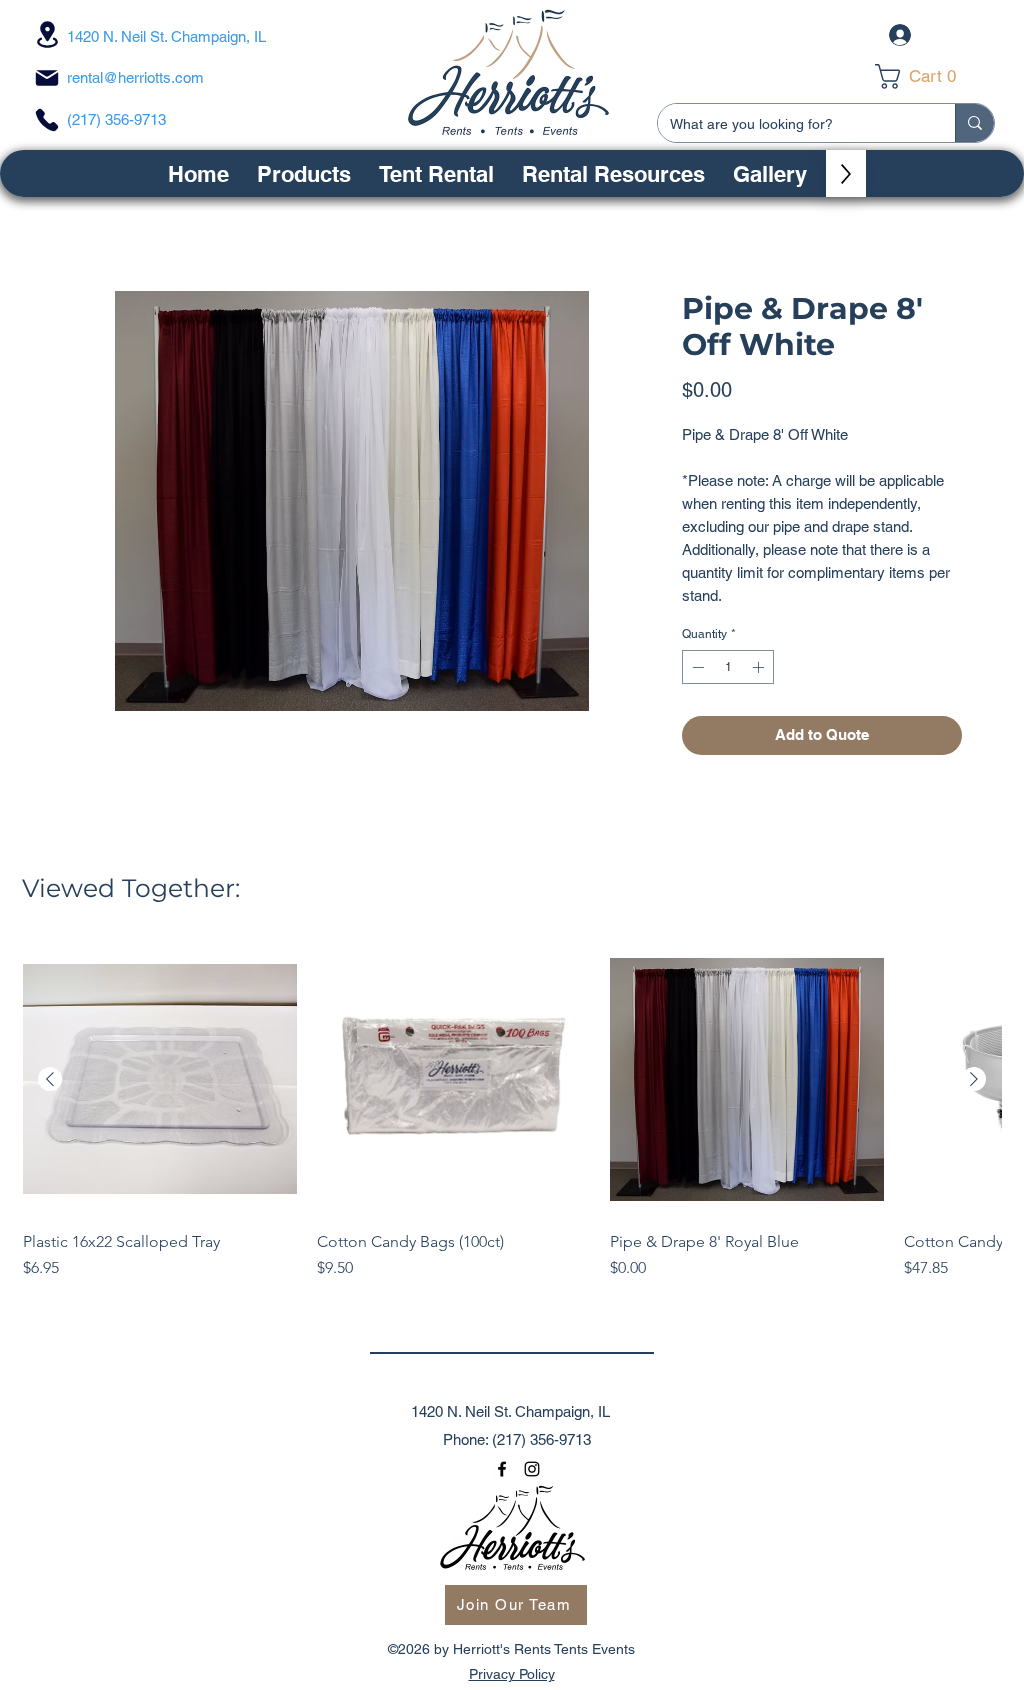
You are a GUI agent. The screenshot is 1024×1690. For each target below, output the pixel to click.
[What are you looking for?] (974, 123)
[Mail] (47, 78)
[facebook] (502, 1469)
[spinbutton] (728, 667)
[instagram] (532, 1469)
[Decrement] (696, 667)
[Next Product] (974, 1079)
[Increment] (760, 667)
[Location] (47, 34)
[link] (929, 76)
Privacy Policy (512, 1674)
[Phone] (47, 120)
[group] (512, 1122)
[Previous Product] (50, 1079)
